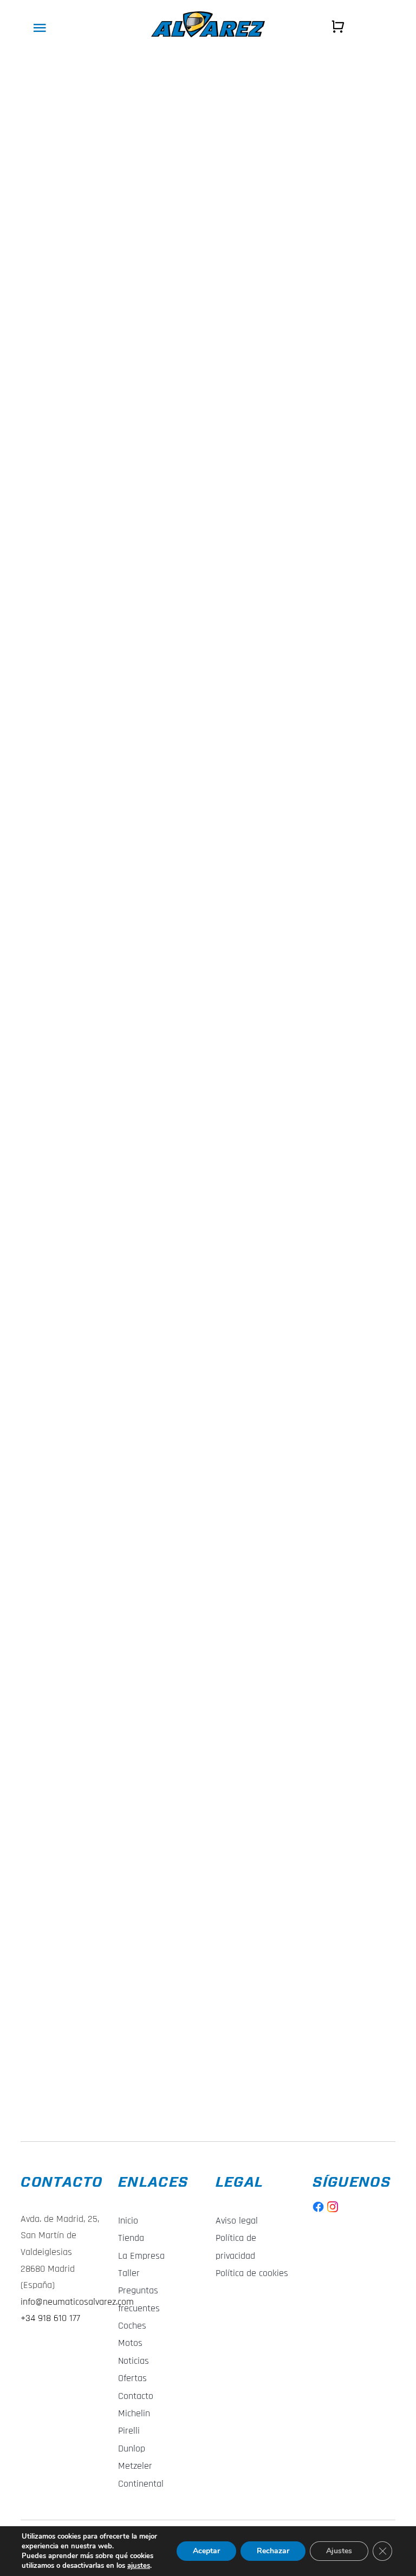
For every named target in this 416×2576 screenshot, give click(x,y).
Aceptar (206, 2551)
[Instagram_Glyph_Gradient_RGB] (333, 2206)
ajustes (139, 2566)
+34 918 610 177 (50, 2318)
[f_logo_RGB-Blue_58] (318, 2206)
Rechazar (273, 2551)
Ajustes (339, 2551)
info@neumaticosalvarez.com (77, 2302)
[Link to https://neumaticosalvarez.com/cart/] (338, 27)
